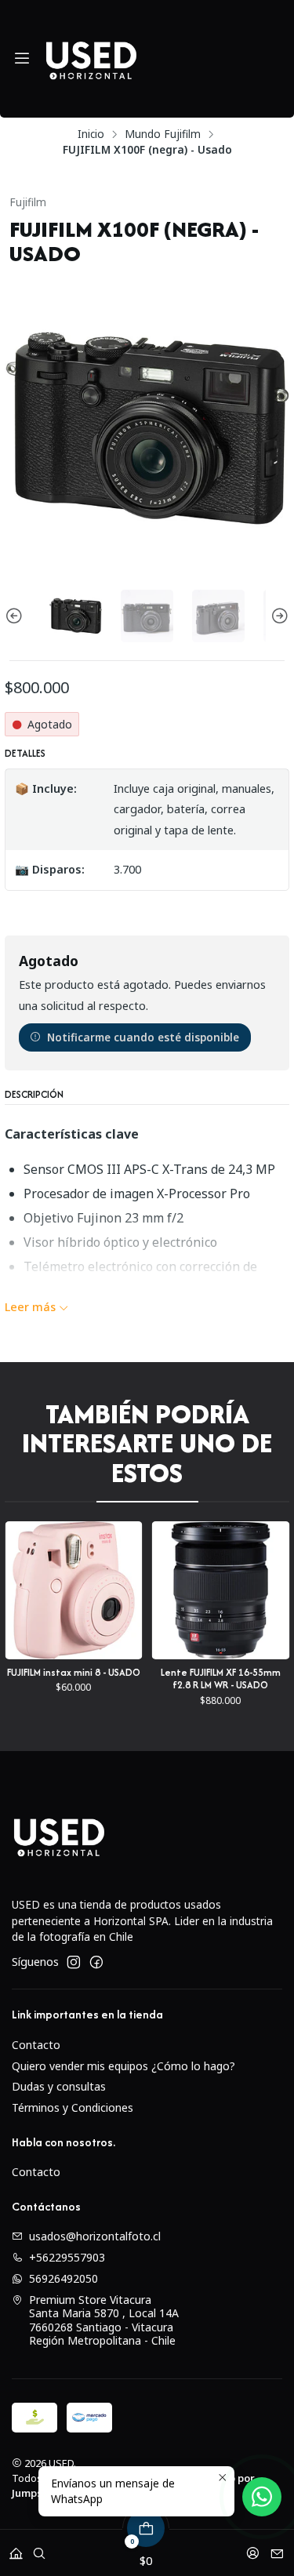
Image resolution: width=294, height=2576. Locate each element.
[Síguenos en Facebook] (96, 1962)
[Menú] (22, 59)
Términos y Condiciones (73, 2107)
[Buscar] (39, 2548)
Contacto (36, 2045)
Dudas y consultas (59, 2086)
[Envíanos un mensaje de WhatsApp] (262, 2497)
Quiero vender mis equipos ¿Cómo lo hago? (123, 2066)
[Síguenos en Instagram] (74, 1962)
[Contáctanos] (277, 2548)
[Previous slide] (16, 616)
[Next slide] (278, 616)
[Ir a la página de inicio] (91, 59)
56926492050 (64, 2278)
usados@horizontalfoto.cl (95, 2236)
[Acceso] (253, 2548)
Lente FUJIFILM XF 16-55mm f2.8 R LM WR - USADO (157, 1679)
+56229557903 (67, 2257)
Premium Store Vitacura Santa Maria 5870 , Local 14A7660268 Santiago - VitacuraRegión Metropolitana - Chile (104, 2320)
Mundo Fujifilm (163, 134)
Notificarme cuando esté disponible (143, 1037)
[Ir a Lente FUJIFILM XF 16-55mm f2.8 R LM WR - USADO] (157, 1590)
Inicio (91, 134)
